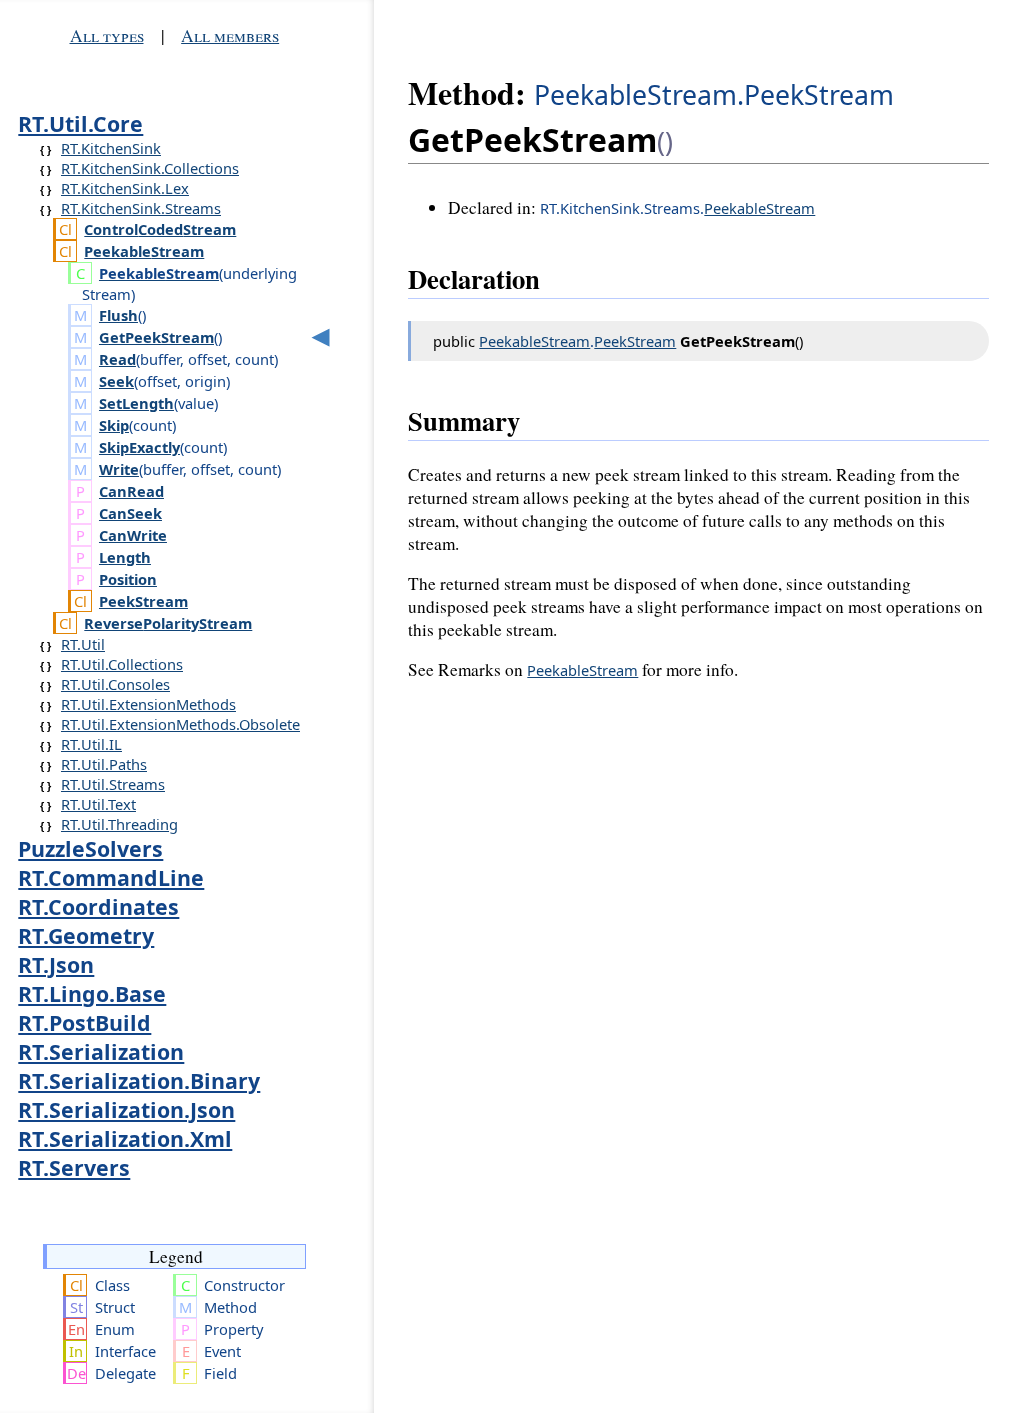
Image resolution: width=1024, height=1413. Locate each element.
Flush (118, 315)
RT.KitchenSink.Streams (141, 208)
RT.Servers (74, 1167)
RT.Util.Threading (119, 824)
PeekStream (143, 601)
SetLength (136, 403)
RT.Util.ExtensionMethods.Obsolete (180, 724)
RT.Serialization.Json (126, 1109)
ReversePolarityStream (168, 623)
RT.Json (56, 964)
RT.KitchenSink (111, 148)
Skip (114, 425)
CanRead (131, 491)
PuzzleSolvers (90, 848)
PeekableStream (144, 251)
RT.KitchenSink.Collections (150, 168)
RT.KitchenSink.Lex (125, 188)
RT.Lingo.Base (92, 993)
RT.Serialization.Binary (139, 1080)
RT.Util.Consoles (115, 684)
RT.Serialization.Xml (125, 1138)
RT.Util (83, 644)
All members (230, 35)
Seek (116, 381)
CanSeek (130, 513)
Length (125, 557)
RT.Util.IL (91, 744)
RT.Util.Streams (113, 784)
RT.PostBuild (84, 1022)
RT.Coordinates (98, 906)
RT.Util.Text (98, 804)
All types (107, 35)
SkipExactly (139, 447)
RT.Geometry (86, 935)
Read (117, 359)
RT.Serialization (101, 1051)
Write (119, 469)
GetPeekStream (156, 337)
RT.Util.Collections (122, 664)
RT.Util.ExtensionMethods (148, 704)
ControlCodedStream (160, 229)
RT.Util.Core (80, 123)
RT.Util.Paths (104, 764)
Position (128, 579)
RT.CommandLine (111, 877)
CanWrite (133, 535)
